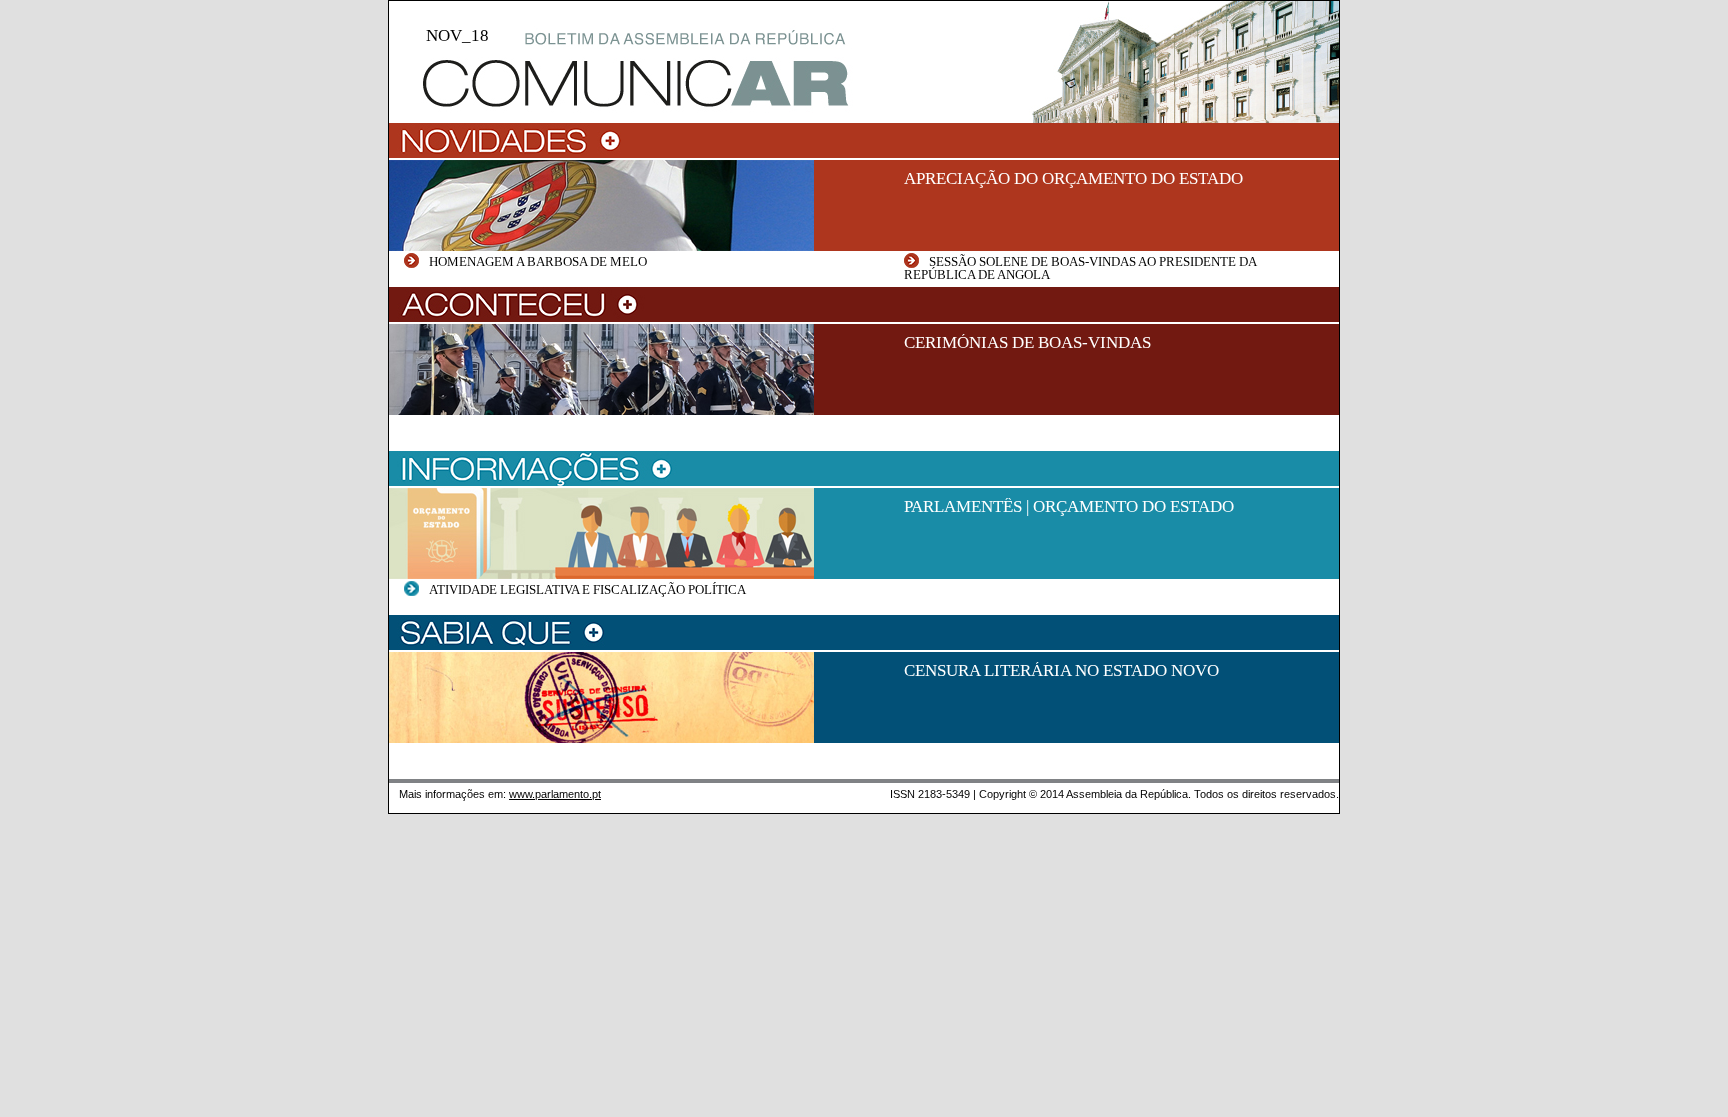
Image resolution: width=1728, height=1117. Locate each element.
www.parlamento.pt (555, 794)
